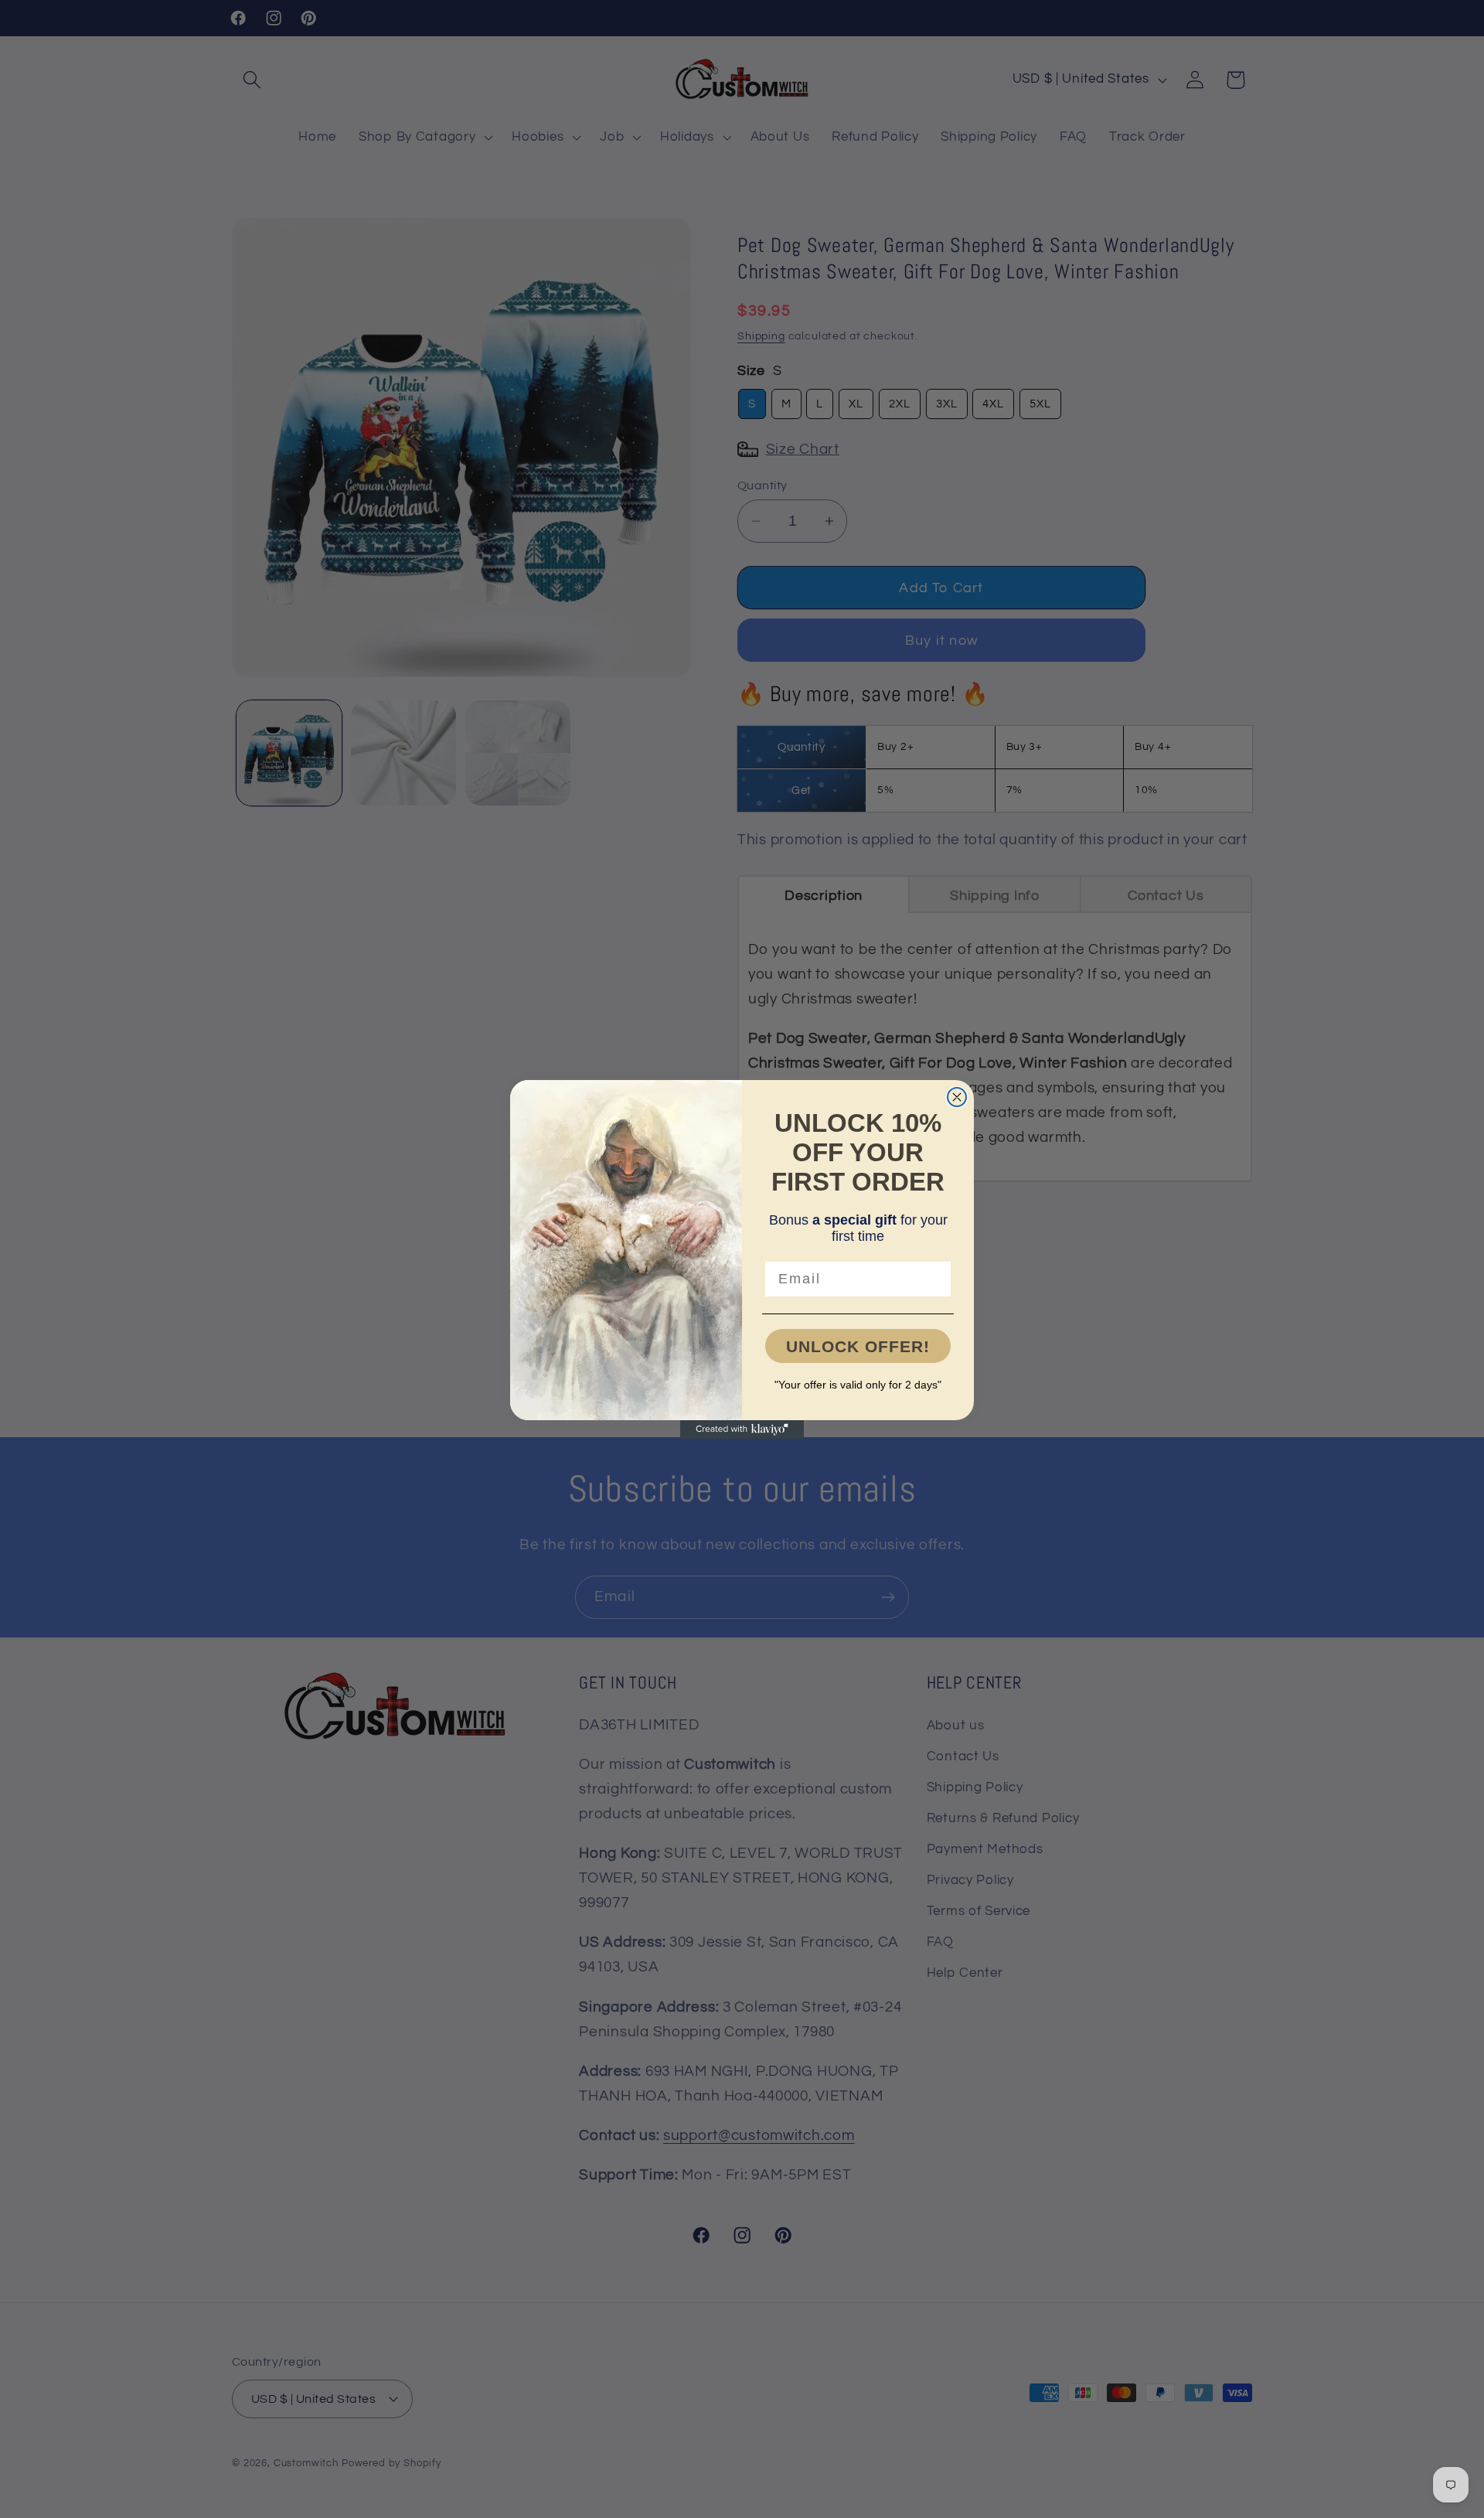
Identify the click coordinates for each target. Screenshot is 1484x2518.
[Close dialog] (957, 1097)
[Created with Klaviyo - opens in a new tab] (742, 1429)
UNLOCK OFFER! (858, 1346)
